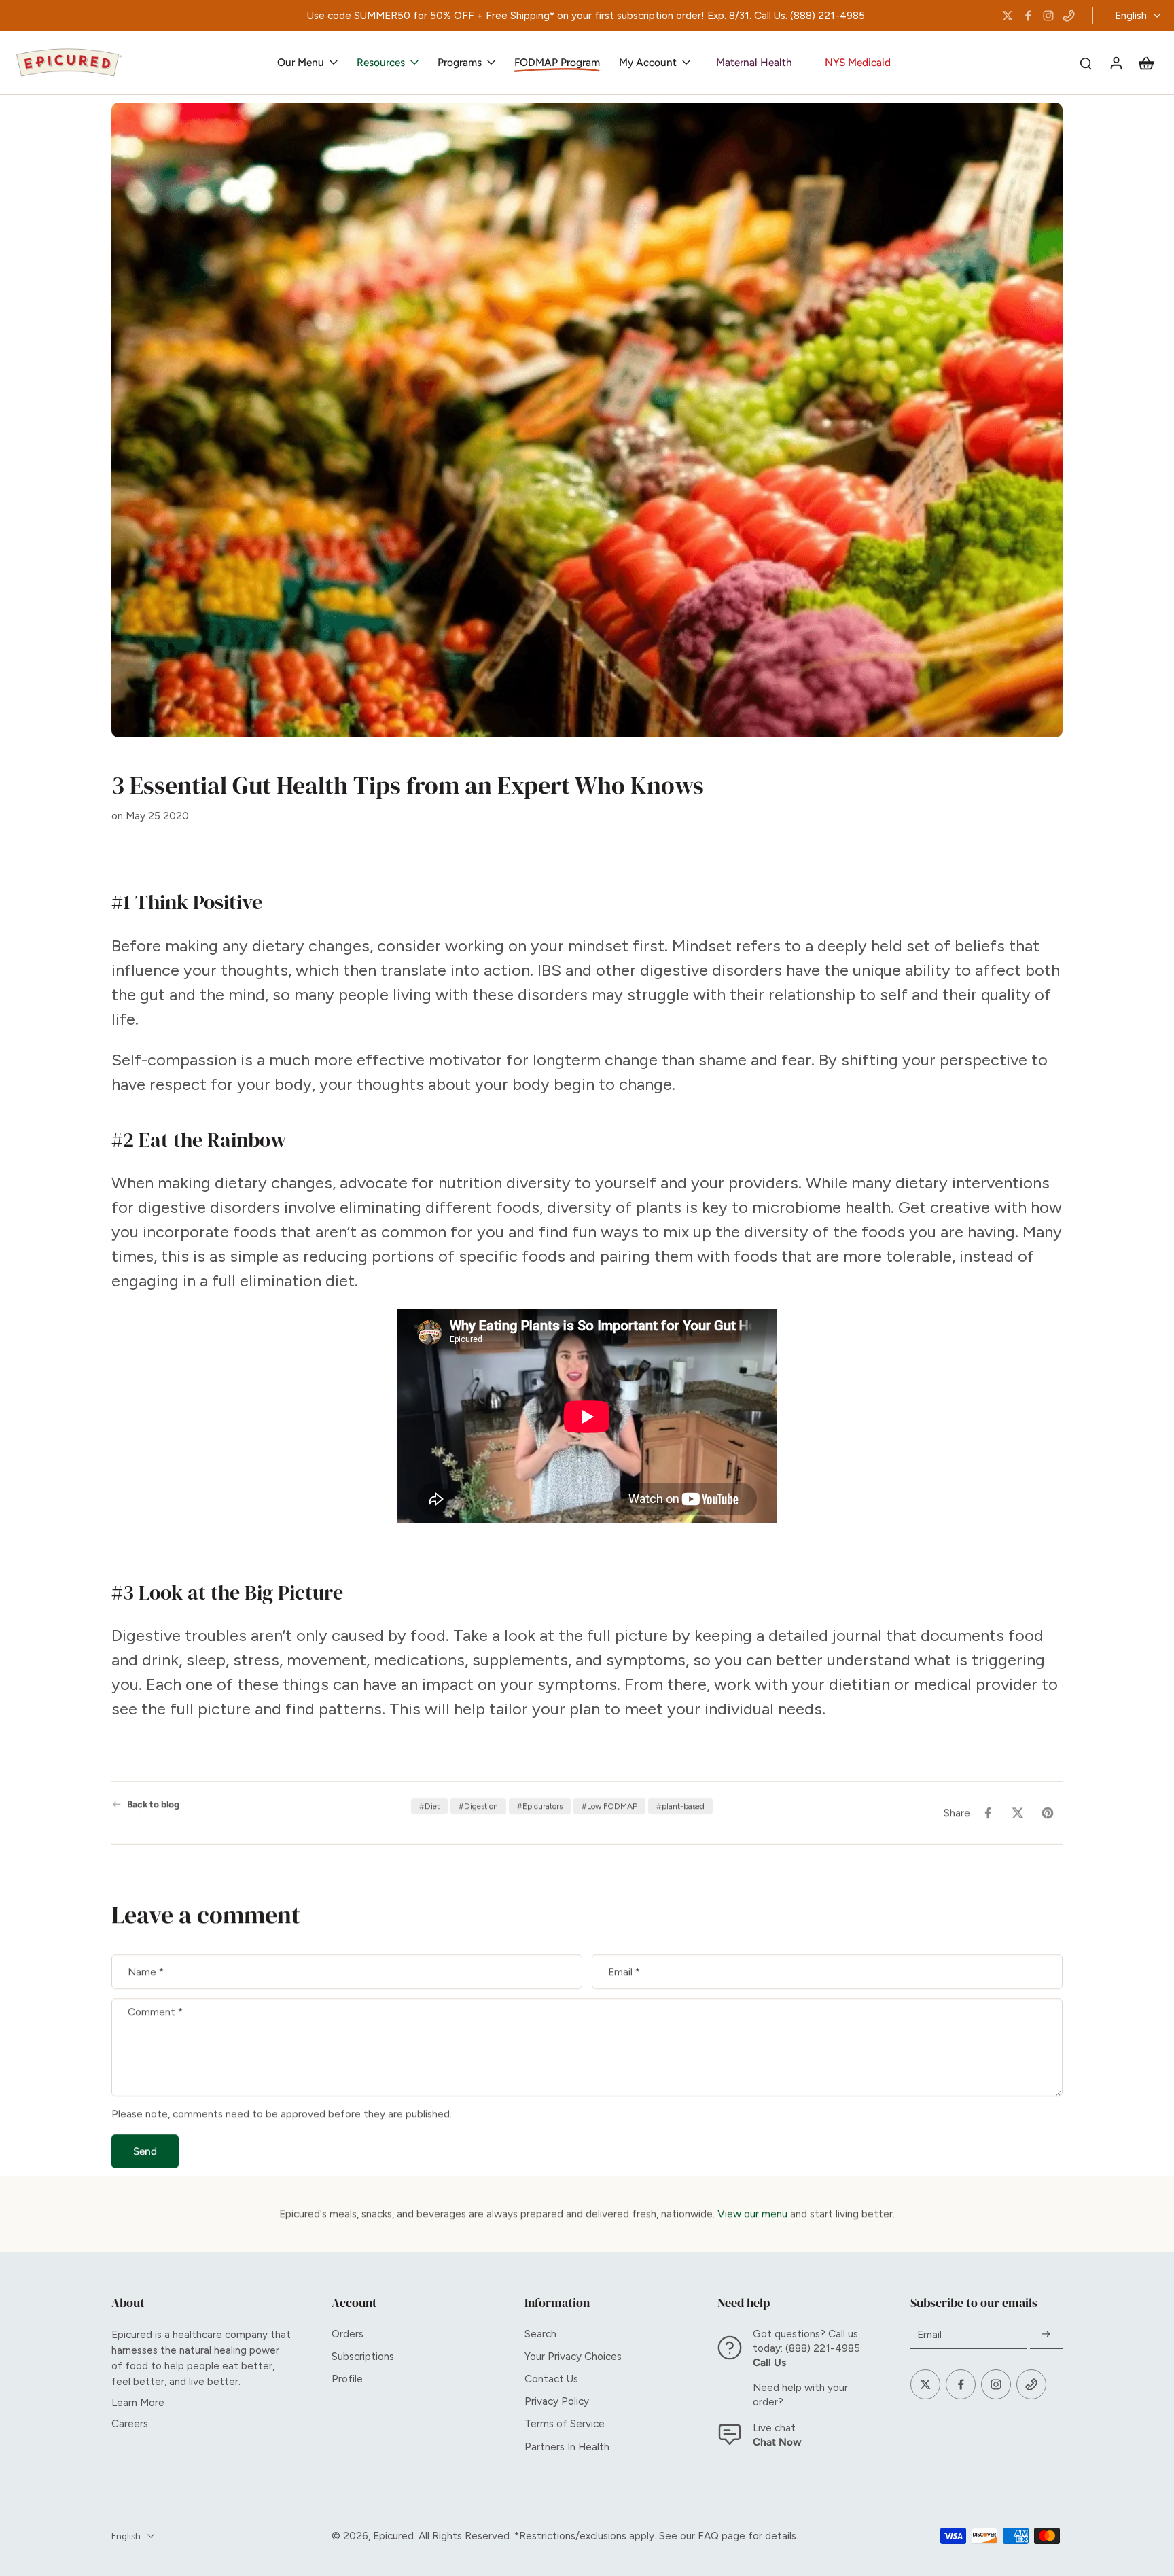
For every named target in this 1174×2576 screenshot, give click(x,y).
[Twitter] (1008, 16)
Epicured (393, 2536)
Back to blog (153, 1804)
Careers (130, 2423)
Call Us (769, 2362)
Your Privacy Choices (573, 2356)
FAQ (708, 2536)
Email (624, 1972)
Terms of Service (565, 2423)
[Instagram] (1048, 16)
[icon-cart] (1145, 63)
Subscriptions (363, 2356)
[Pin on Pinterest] (1048, 1813)
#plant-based (680, 1806)
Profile (347, 2379)
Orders (348, 2334)
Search (540, 2334)
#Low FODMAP (609, 1806)
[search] (1086, 63)
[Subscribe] (1046, 2335)
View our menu (752, 2213)
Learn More (138, 2402)
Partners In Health (567, 2447)
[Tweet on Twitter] (1018, 1813)
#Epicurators (540, 1806)
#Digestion (478, 1806)
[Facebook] (1028, 16)
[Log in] (1116, 63)
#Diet (429, 1806)
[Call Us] (1069, 16)
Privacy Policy (557, 2401)
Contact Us (551, 2379)
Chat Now (777, 2442)
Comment (155, 2012)
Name (146, 1972)
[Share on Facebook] (988, 1813)
